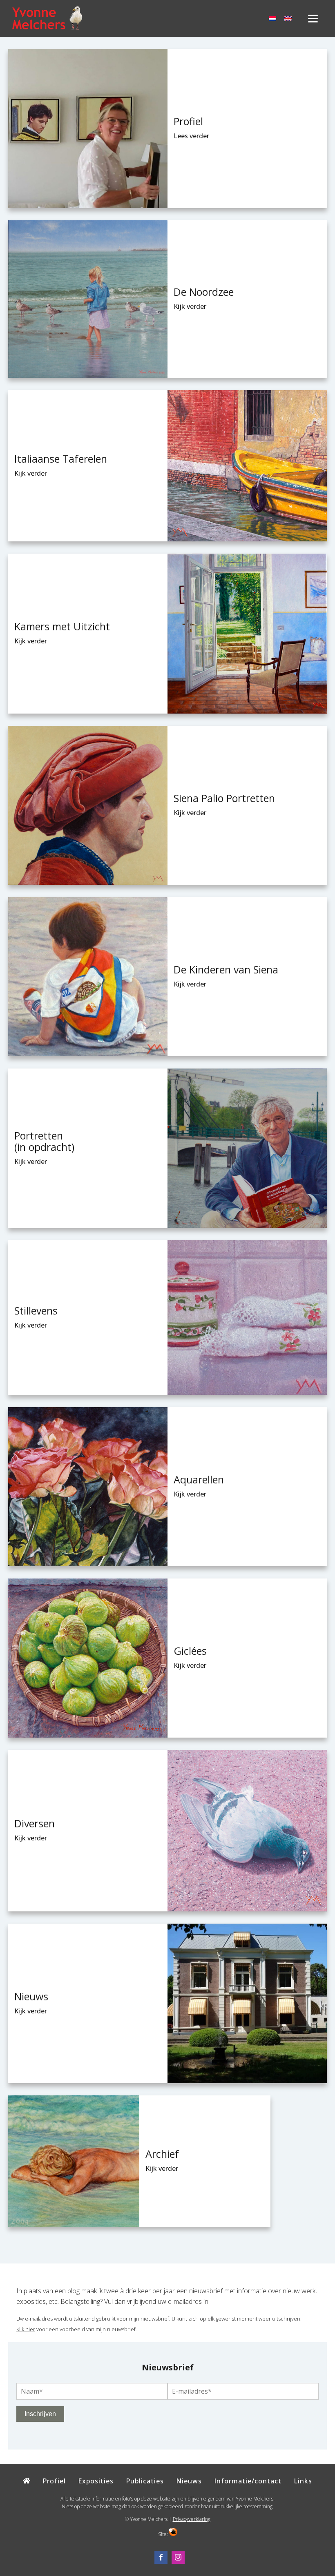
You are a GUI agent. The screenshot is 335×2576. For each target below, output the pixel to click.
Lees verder (191, 136)
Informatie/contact (248, 2481)
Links (303, 2481)
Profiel (54, 2481)
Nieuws (189, 2481)
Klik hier (26, 2329)
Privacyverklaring (192, 2519)
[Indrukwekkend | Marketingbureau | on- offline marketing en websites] (173, 2534)
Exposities (96, 2481)
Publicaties (145, 2481)
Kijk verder (190, 306)
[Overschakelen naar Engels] (288, 19)
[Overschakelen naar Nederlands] (272, 19)
